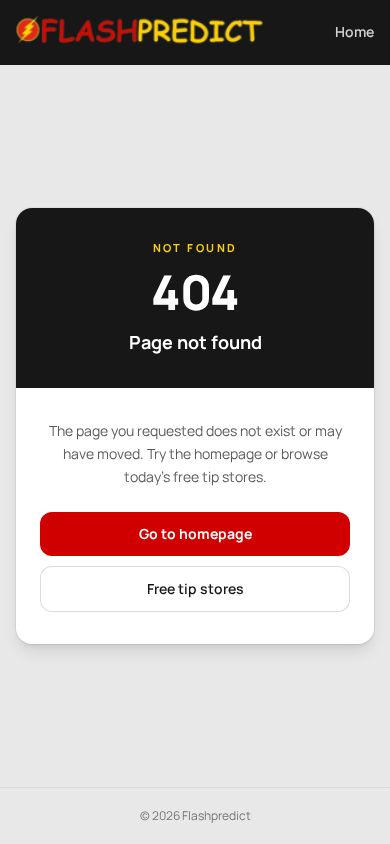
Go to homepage (195, 533)
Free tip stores (195, 588)
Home (354, 31)
